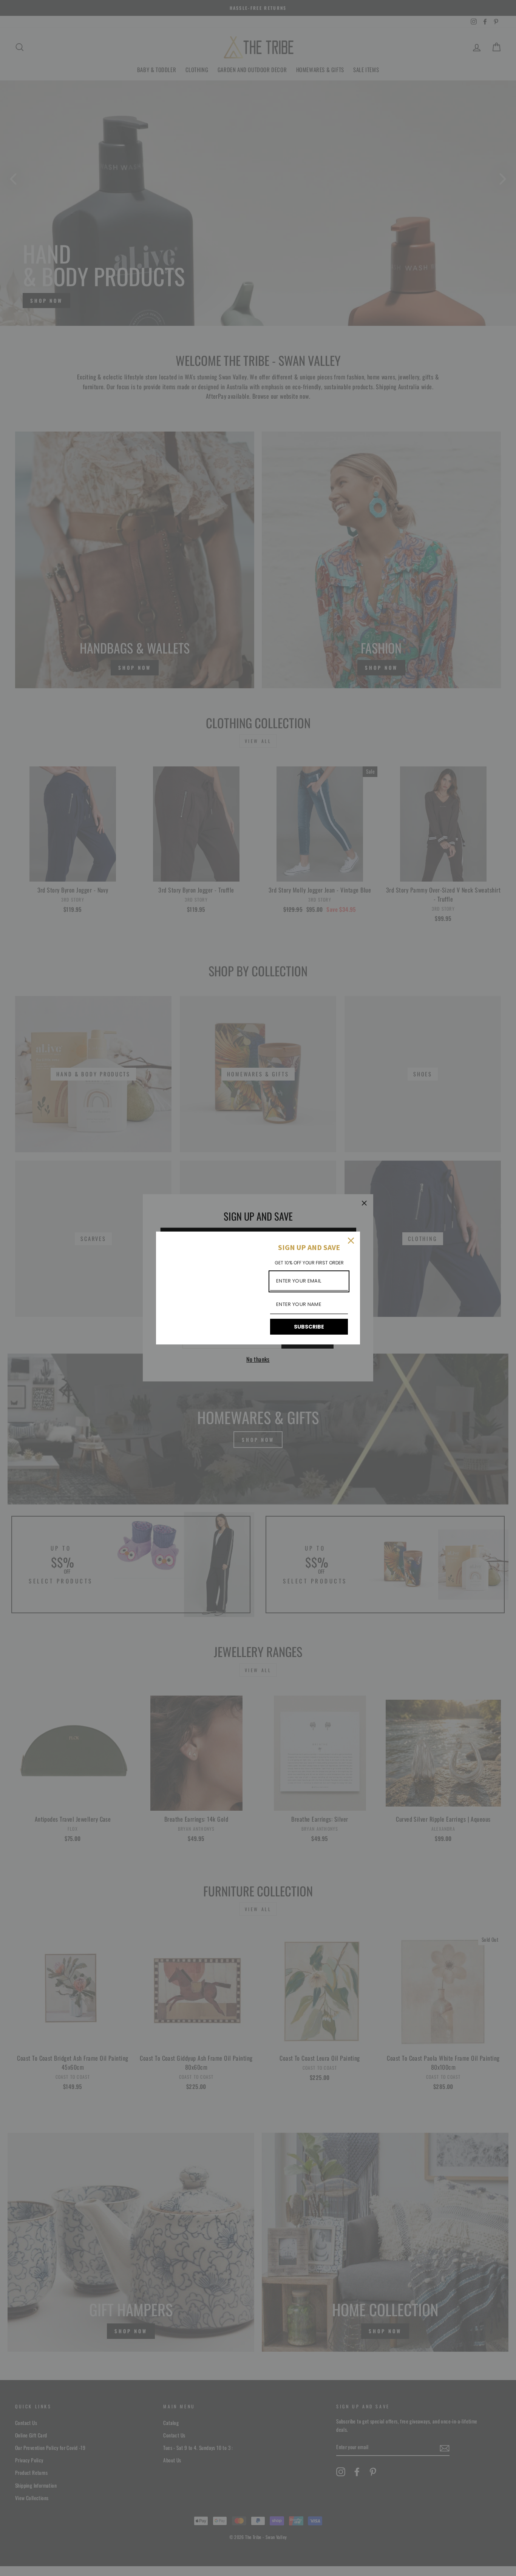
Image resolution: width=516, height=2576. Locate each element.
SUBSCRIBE (309, 1327)
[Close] (351, 1241)
